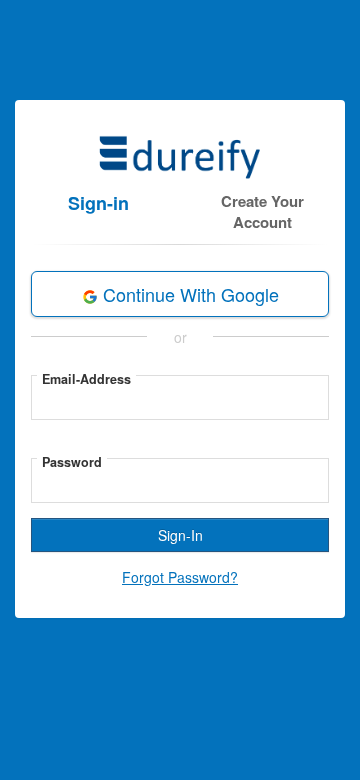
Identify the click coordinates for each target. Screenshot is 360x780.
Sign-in (98, 203)
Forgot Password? (180, 577)
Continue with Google (188, 294)
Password (72, 462)
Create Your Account (262, 211)
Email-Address (86, 379)
